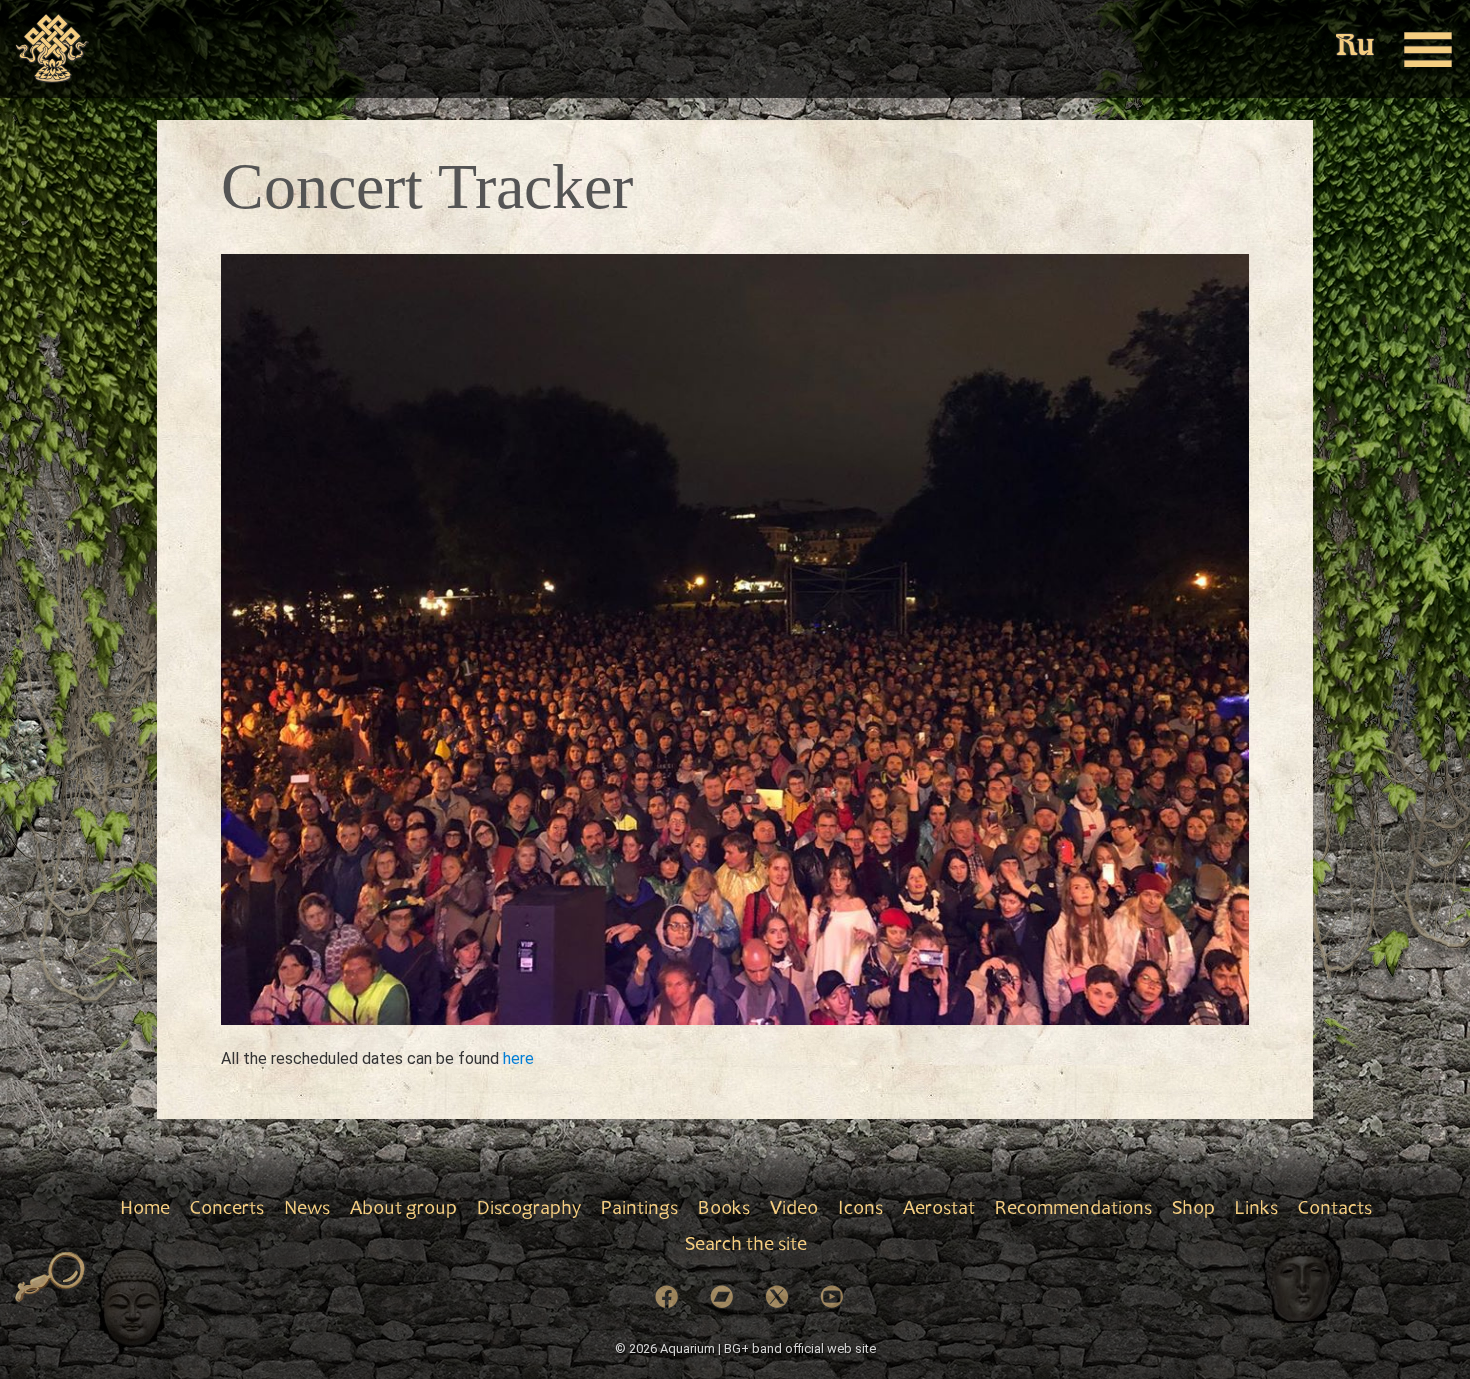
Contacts (1335, 1210)
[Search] (50, 1277)
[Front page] (52, 49)
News (307, 1210)
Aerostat (939, 1210)
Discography (529, 1210)
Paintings (639, 1210)
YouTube (832, 1297)
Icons (860, 1210)
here (518, 1058)
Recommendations (1073, 1210)
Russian (1355, 47)
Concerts (227, 1210)
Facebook (667, 1297)
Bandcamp (722, 1297)
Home (145, 1210)
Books (724, 1210)
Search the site (746, 1246)
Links (1256, 1210)
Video (794, 1210)
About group (403, 1210)
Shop (1193, 1210)
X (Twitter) (777, 1297)
